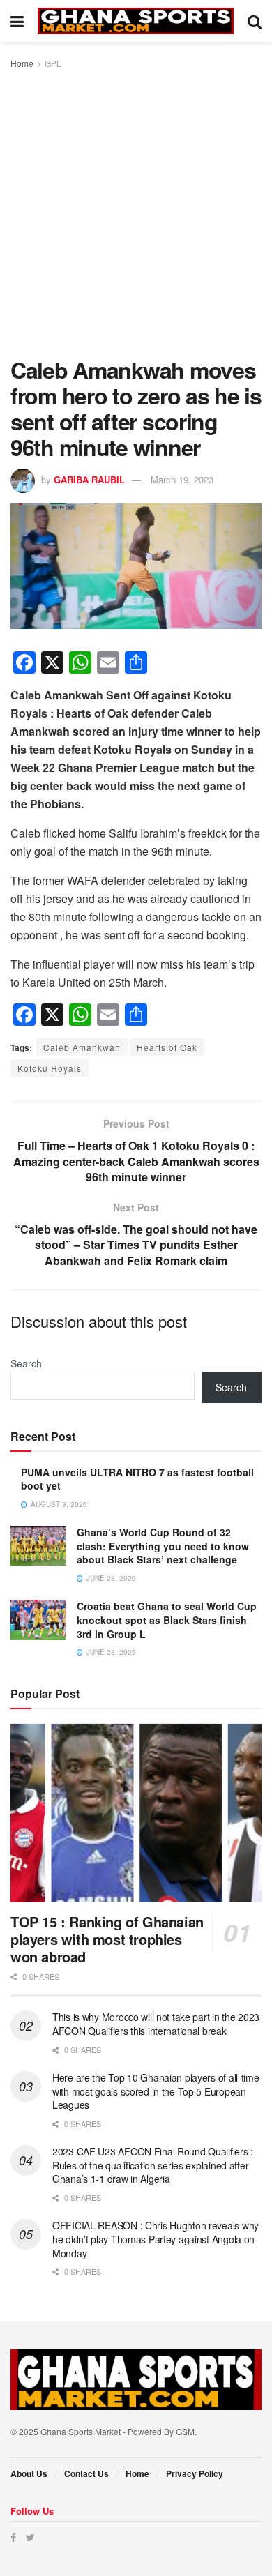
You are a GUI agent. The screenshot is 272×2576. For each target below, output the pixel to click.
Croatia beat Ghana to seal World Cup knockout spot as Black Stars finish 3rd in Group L (167, 1620)
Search (26, 1363)
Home (22, 63)
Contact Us (86, 2473)
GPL (53, 63)
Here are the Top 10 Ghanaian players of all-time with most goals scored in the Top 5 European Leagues (156, 2091)
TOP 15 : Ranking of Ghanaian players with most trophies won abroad (107, 1939)
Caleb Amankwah (82, 1047)
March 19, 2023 (182, 479)
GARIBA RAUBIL (89, 479)
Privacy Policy (195, 2473)
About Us (29, 2473)
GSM (185, 2431)
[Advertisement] (136, 214)
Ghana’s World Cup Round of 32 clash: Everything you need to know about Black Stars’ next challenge (163, 1546)
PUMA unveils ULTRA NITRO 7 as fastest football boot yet (137, 1479)
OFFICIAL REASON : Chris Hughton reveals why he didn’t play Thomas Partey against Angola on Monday (156, 2239)
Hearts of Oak (167, 1047)
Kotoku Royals (50, 1068)
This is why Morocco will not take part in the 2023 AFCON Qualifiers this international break (156, 2024)
